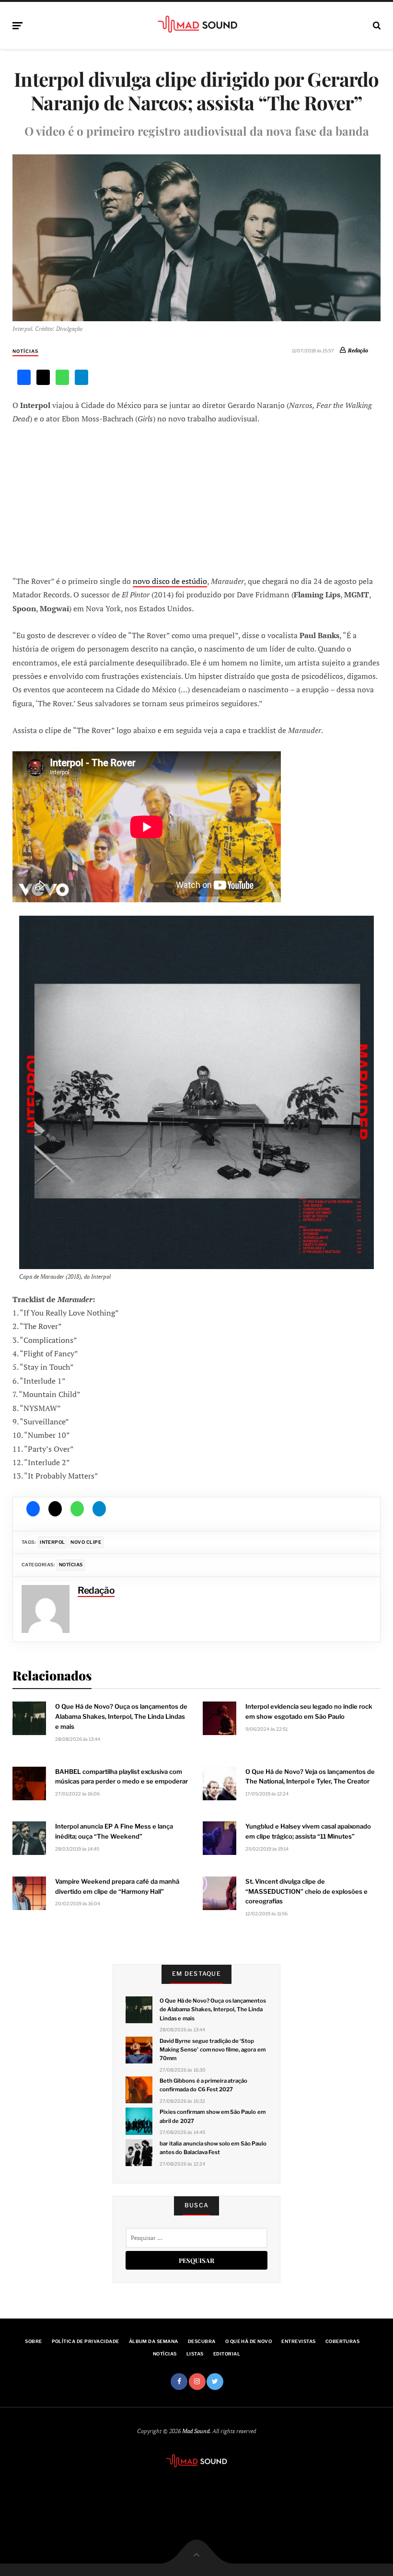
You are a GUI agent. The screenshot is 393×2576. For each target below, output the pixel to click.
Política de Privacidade (86, 2341)
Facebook (179, 2382)
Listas (195, 2354)
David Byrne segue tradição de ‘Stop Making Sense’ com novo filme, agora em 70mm (212, 2050)
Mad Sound (196, 2431)
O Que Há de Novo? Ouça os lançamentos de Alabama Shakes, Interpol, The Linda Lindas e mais (213, 2009)
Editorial (227, 2354)
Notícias (25, 351)
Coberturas (343, 2341)
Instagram (197, 2382)
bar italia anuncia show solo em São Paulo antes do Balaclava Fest (213, 2148)
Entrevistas (298, 2341)
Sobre (33, 2341)
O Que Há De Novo (249, 2341)
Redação (358, 350)
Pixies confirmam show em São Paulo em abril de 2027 (212, 2116)
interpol (52, 1542)
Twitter (215, 2382)
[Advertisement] (196, 499)
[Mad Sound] (197, 24)
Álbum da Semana (154, 2341)
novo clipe (86, 1542)
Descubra (202, 2341)
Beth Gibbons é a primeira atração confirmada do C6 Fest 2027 (203, 2085)
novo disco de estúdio (170, 581)
